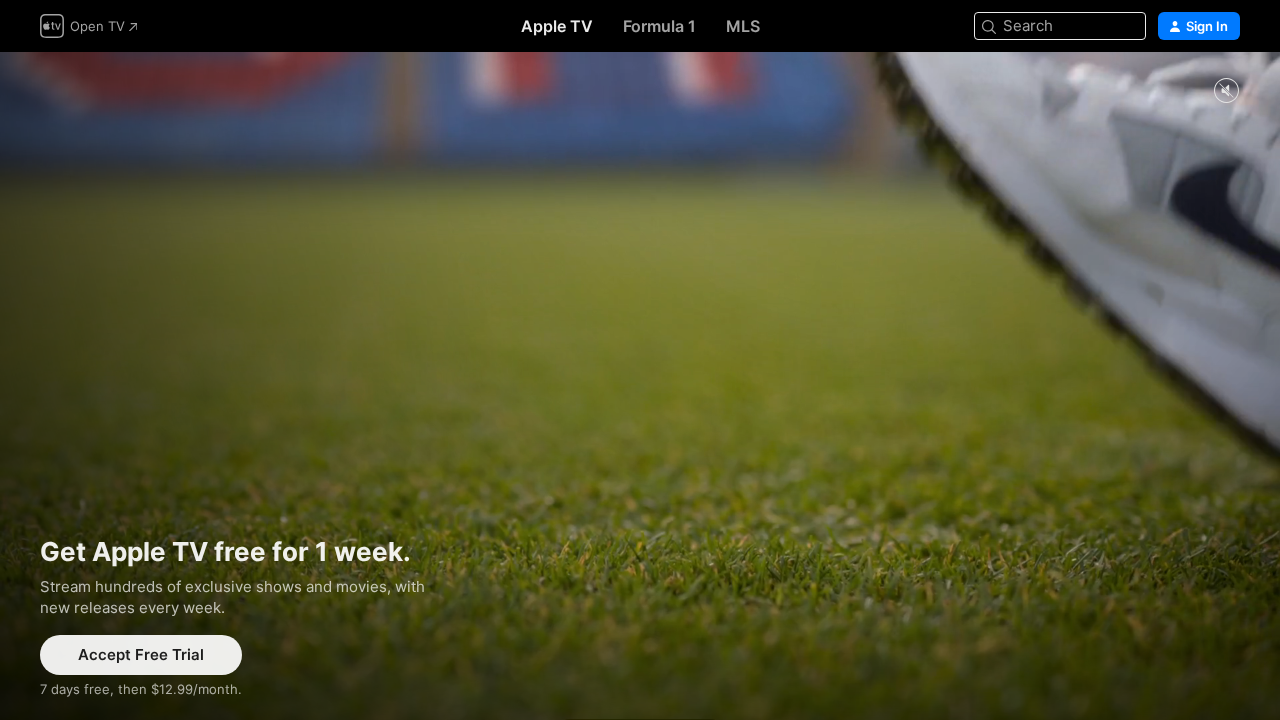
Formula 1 (659, 26)
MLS (743, 26)
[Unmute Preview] (1226, 91)
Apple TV (557, 26)
